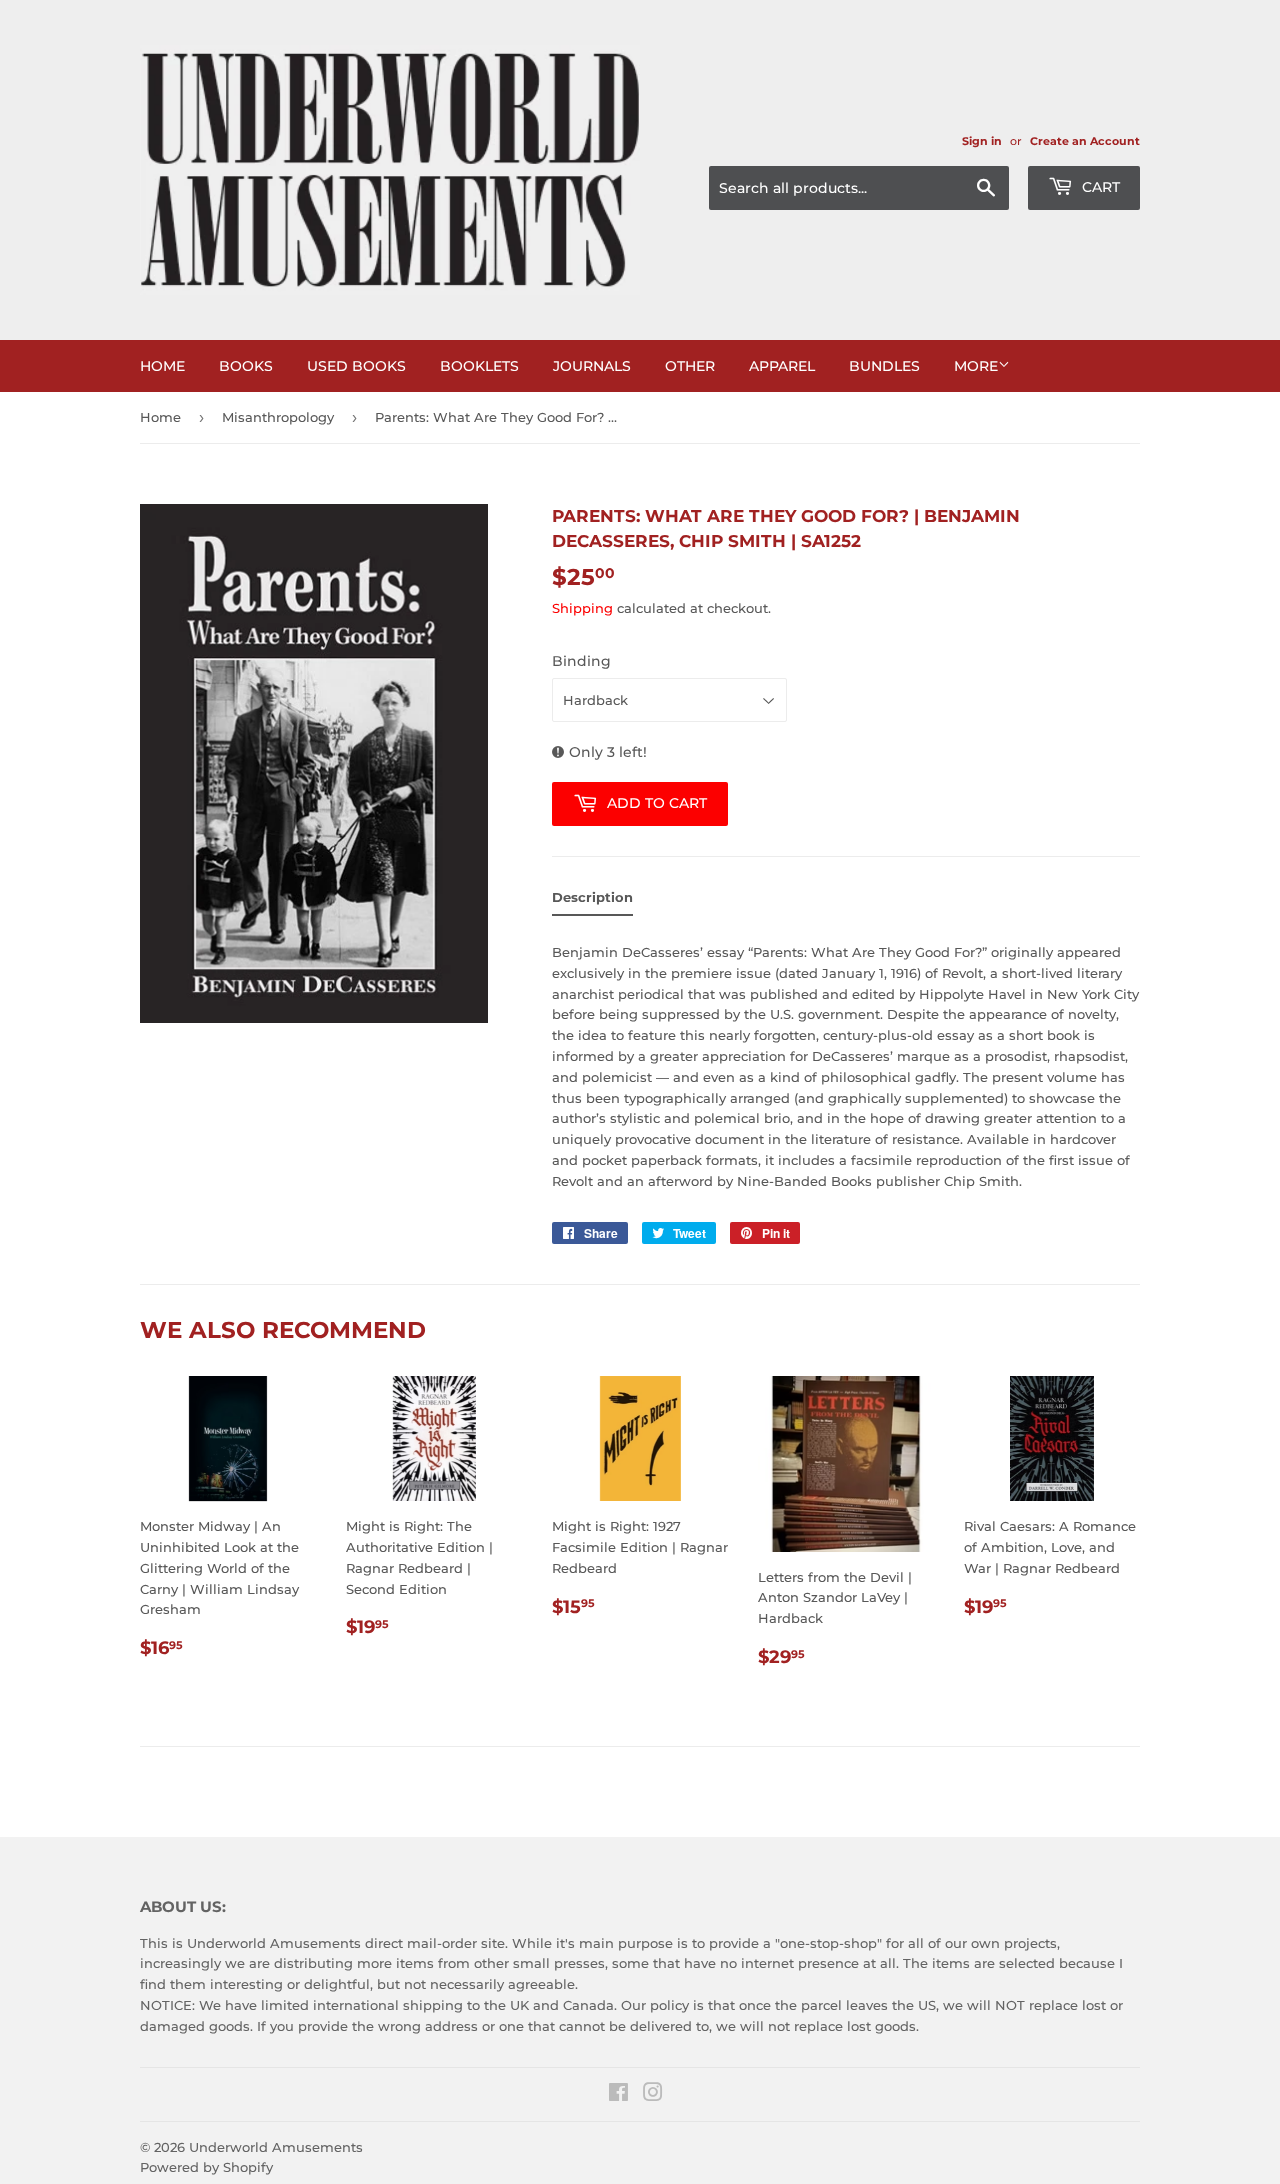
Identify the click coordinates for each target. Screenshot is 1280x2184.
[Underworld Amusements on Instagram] (653, 2095)
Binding (581, 661)
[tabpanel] (846, 1061)
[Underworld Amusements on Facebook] (618, 2095)
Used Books (356, 366)
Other (690, 366)
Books (246, 366)
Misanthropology (278, 417)
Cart (1099, 187)
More (976, 366)
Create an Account (1085, 141)
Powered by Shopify (206, 2167)
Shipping (582, 608)
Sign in (982, 141)
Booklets (479, 366)
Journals (592, 366)
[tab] (592, 901)
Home (162, 366)
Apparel (782, 366)
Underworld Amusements (276, 2147)
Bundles (884, 366)
